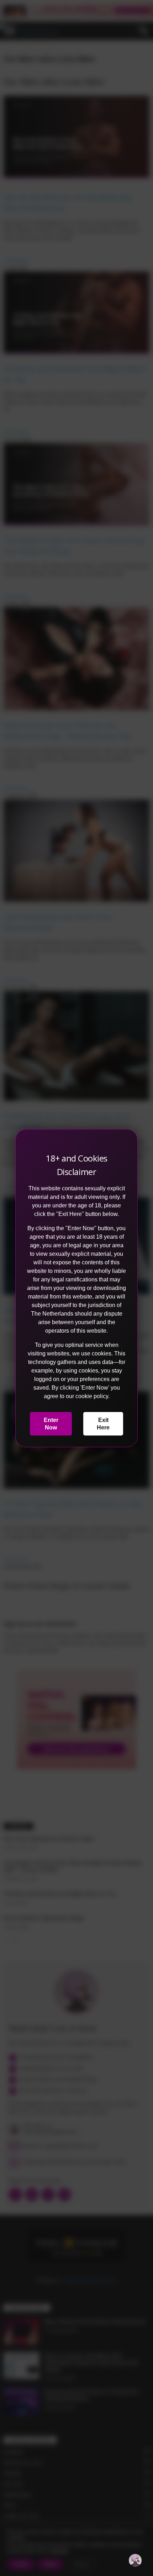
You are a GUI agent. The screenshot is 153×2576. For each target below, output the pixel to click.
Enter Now (51, 1424)
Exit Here (103, 1424)
